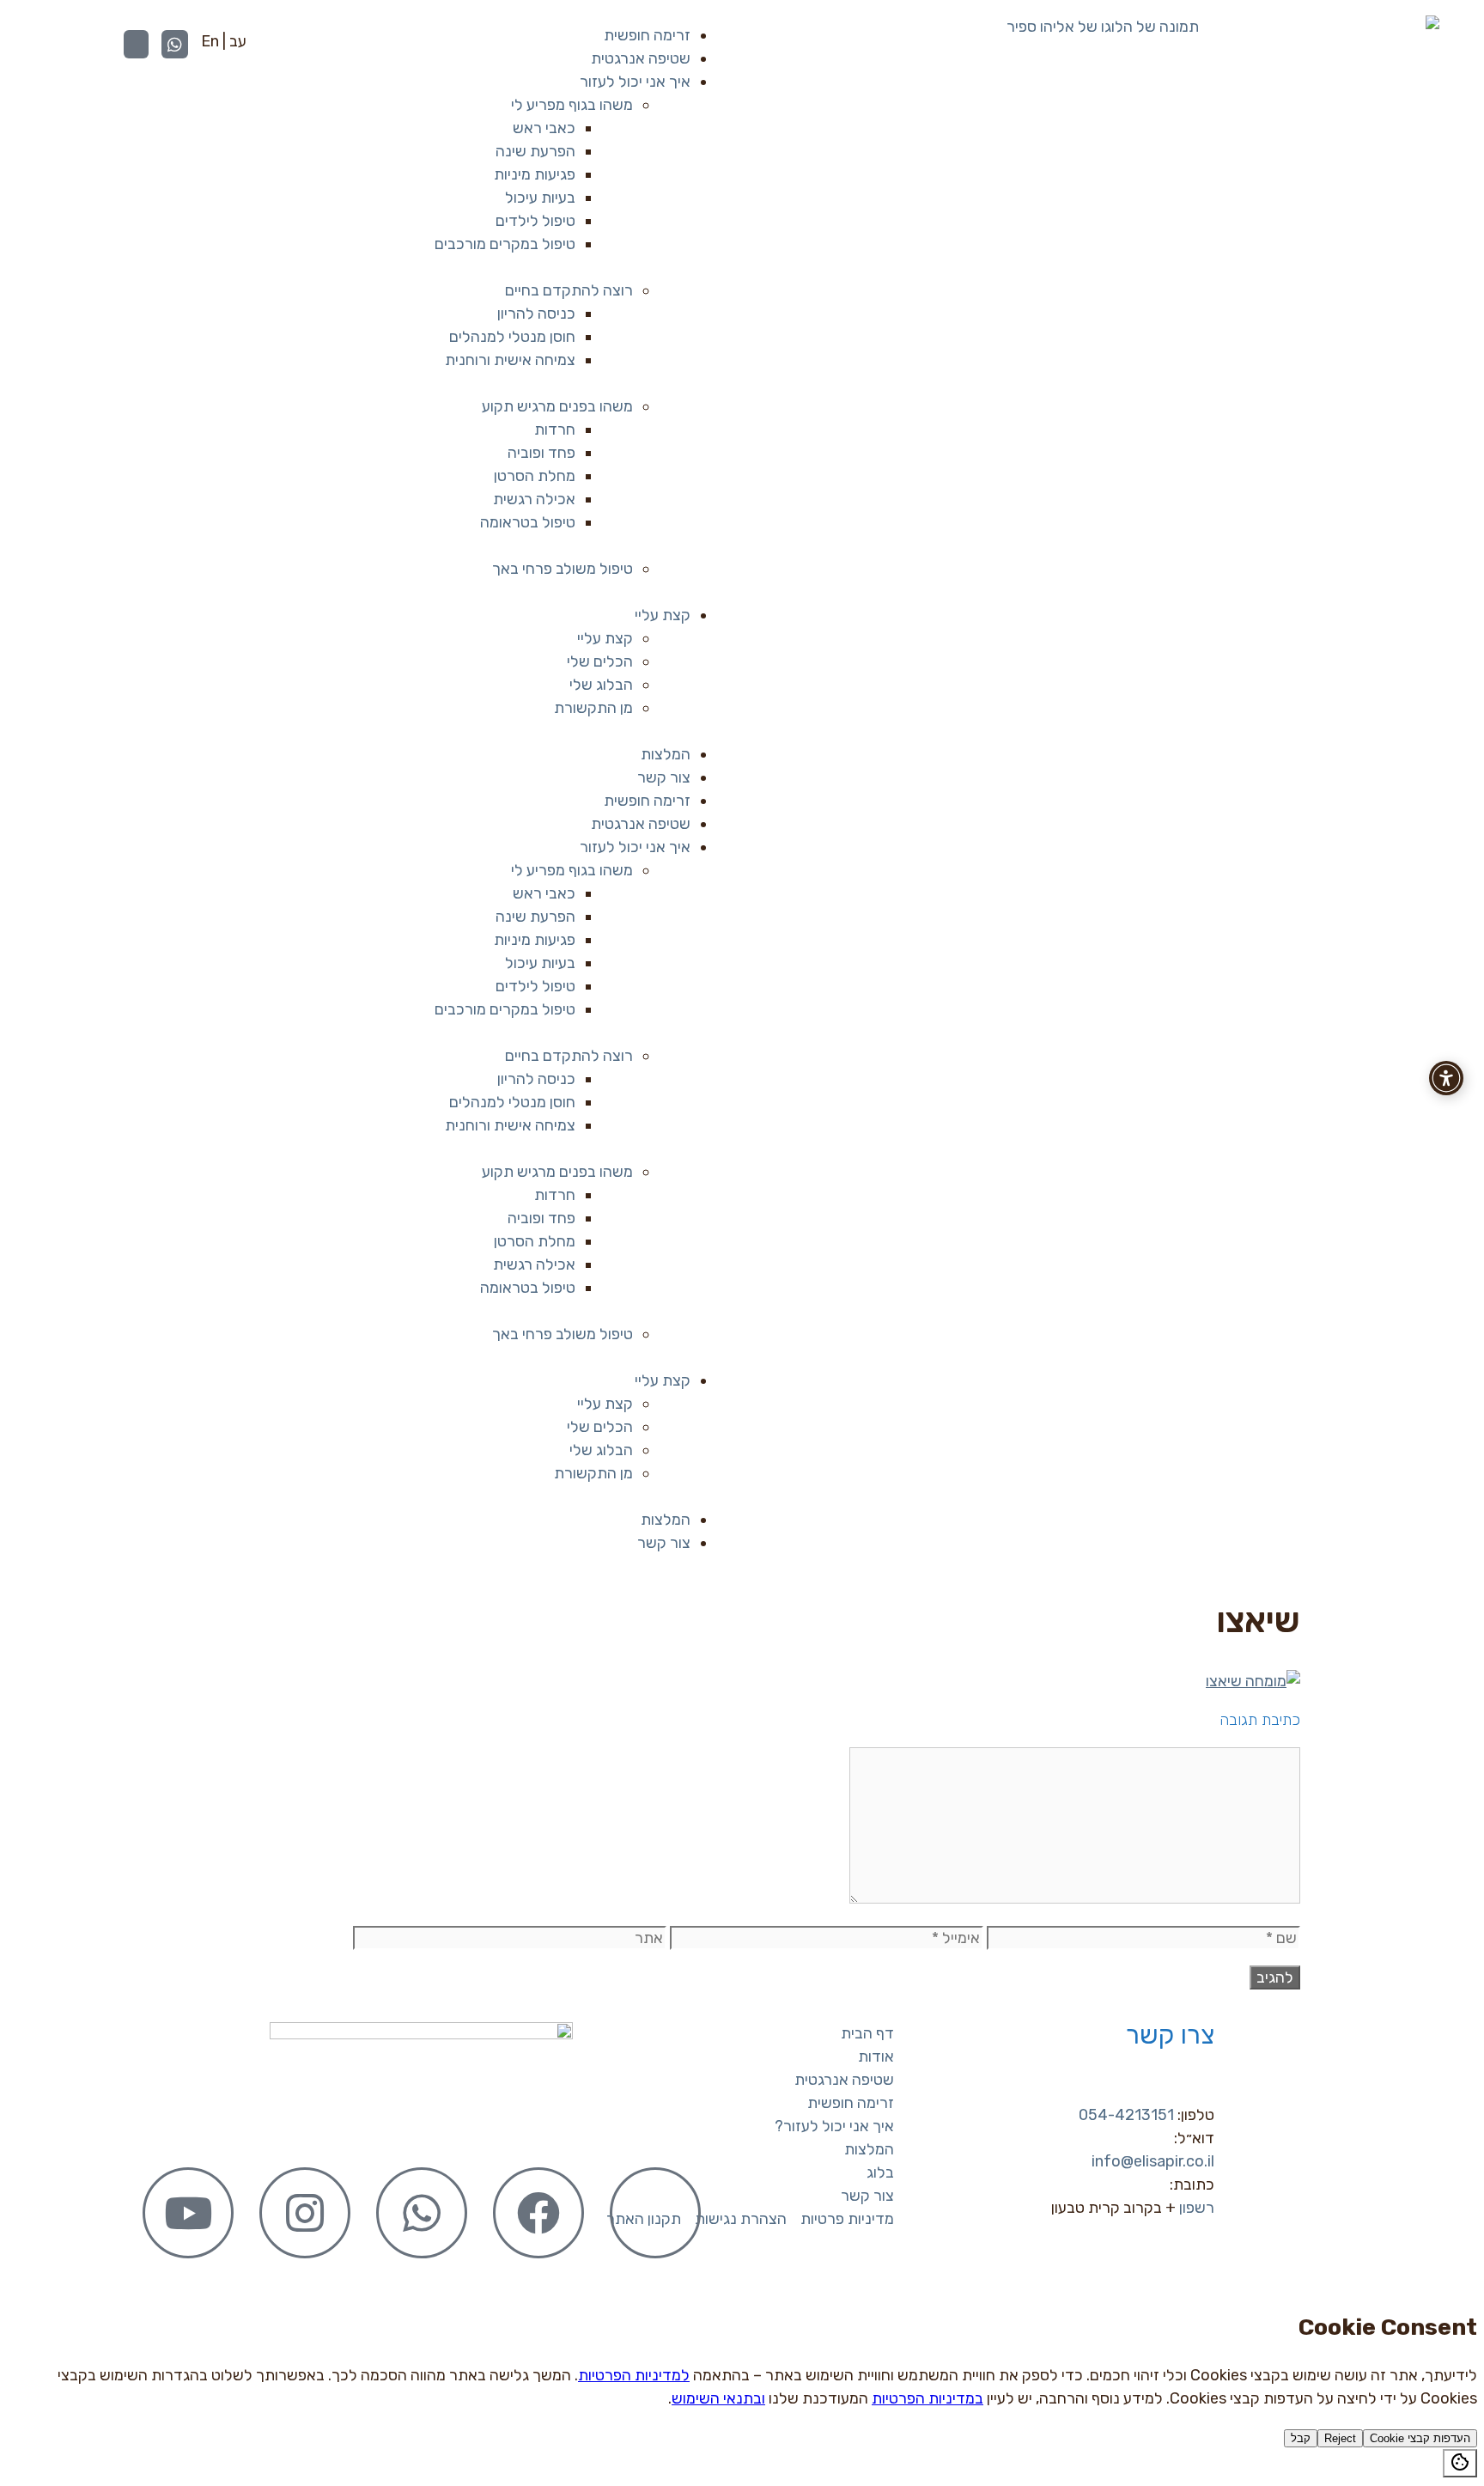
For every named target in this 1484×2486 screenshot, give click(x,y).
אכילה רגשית (534, 499)
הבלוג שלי (601, 685)
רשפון (1197, 2208)
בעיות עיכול (540, 198)
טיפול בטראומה (528, 522)
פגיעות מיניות (535, 174)
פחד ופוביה (541, 453)
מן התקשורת (593, 708)
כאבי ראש (544, 128)
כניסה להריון (536, 314)
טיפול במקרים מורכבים (505, 244)
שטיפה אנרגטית (641, 58)
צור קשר (664, 777)
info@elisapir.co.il (1153, 2161)
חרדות (555, 430)
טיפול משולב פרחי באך (563, 569)
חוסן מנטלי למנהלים (512, 337)
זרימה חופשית (647, 35)
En (210, 41)
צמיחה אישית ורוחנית (510, 360)
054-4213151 (1126, 2115)
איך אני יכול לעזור (635, 82)
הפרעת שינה (535, 151)
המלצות (666, 754)
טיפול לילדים (535, 221)
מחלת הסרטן (535, 476)
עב (238, 41)
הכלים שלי (600, 661)
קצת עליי (663, 615)
